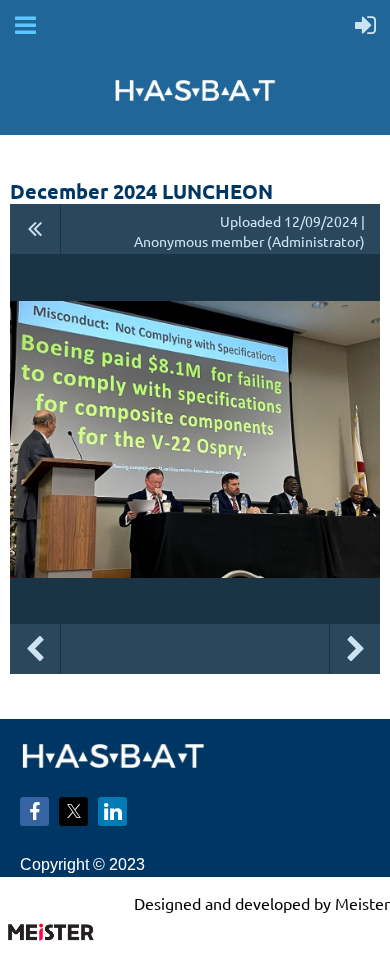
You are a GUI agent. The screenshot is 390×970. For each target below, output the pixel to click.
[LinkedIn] (112, 811)
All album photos (35, 229)
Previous (35, 649)
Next (355, 649)
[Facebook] (34, 811)
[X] (73, 811)
